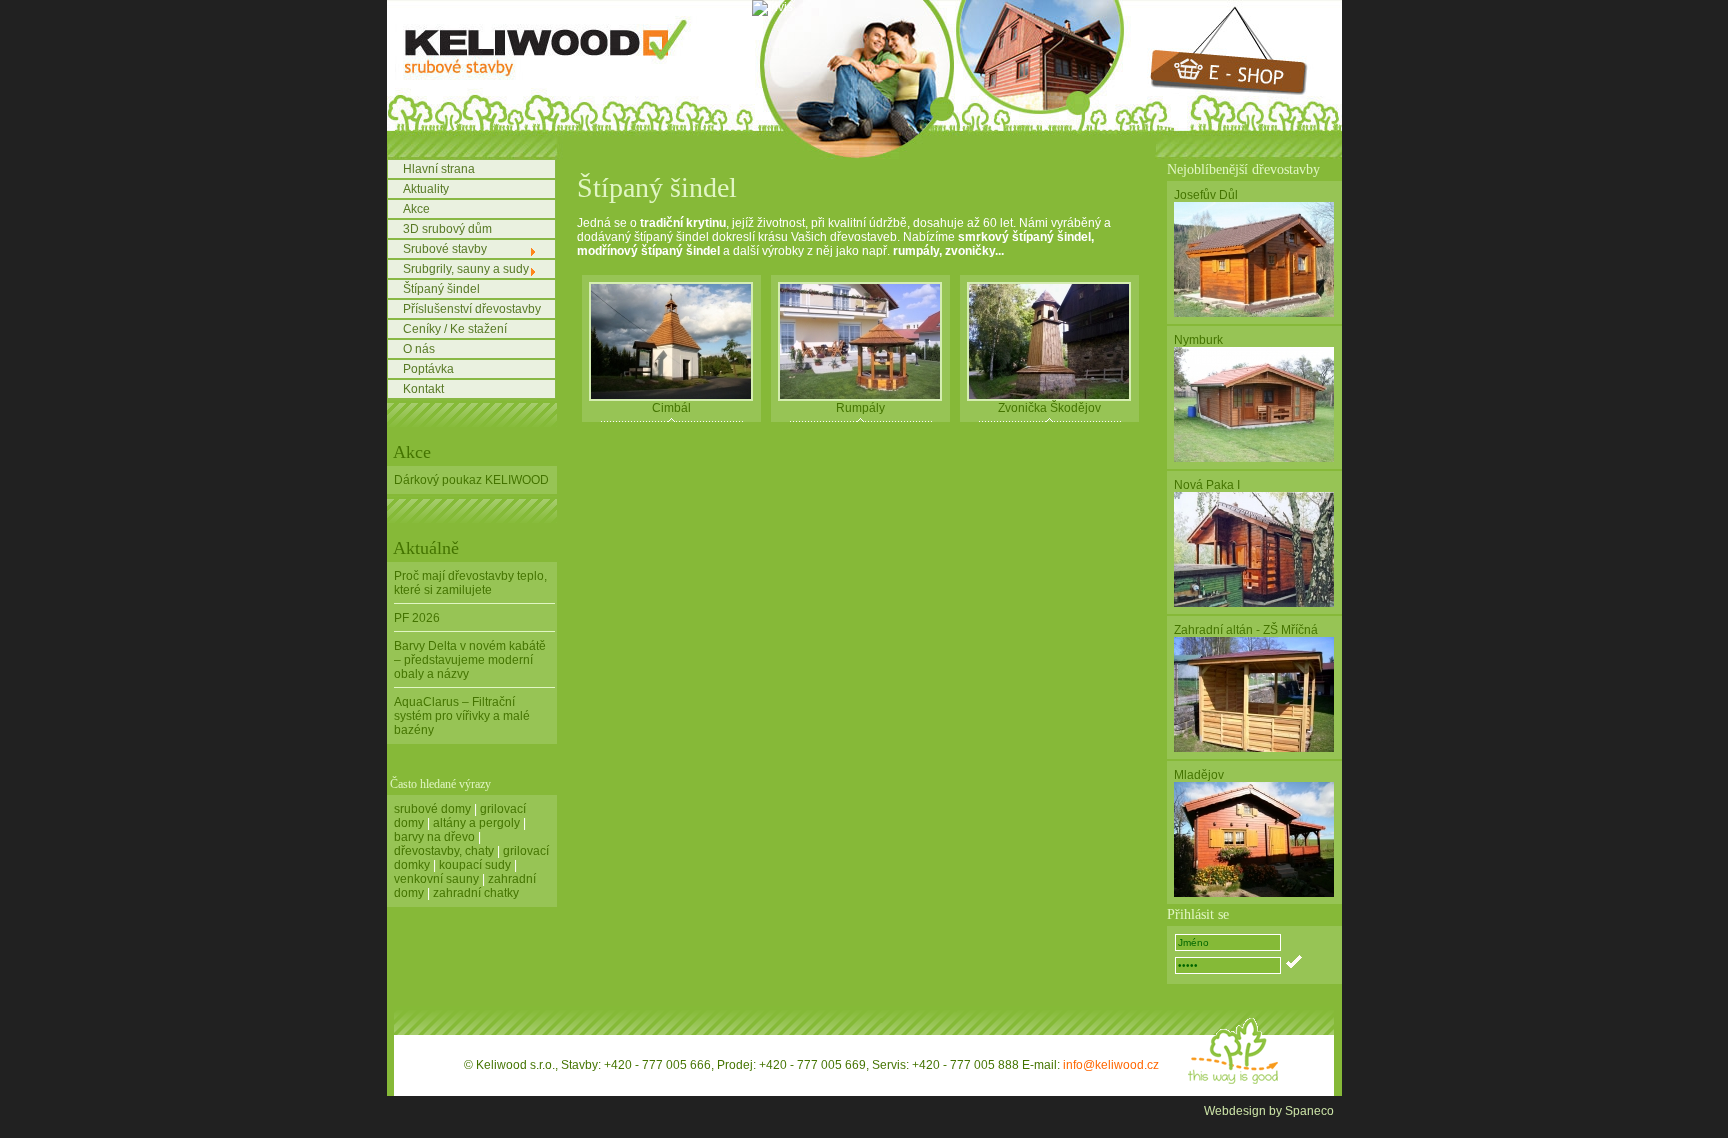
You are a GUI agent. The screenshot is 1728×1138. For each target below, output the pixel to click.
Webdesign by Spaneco (1269, 1111)
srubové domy (432, 809)
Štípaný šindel (441, 289)
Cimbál (671, 408)
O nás (419, 349)
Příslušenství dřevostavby (472, 309)
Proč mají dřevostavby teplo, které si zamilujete (470, 583)
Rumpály (860, 408)
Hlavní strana (439, 169)
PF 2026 (417, 618)
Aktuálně (426, 548)
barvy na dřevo (434, 837)
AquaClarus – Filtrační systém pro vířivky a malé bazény (462, 716)
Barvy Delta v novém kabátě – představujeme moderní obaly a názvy (470, 660)
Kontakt (423, 389)
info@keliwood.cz (1111, 1065)
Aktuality (426, 189)
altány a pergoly (476, 823)
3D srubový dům (447, 229)
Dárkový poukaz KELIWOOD (471, 480)
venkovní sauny (436, 879)
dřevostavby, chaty (444, 851)
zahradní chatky (476, 893)
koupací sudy (475, 865)
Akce (416, 209)
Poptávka (428, 369)
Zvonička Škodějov (1049, 408)
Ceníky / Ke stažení (455, 329)
